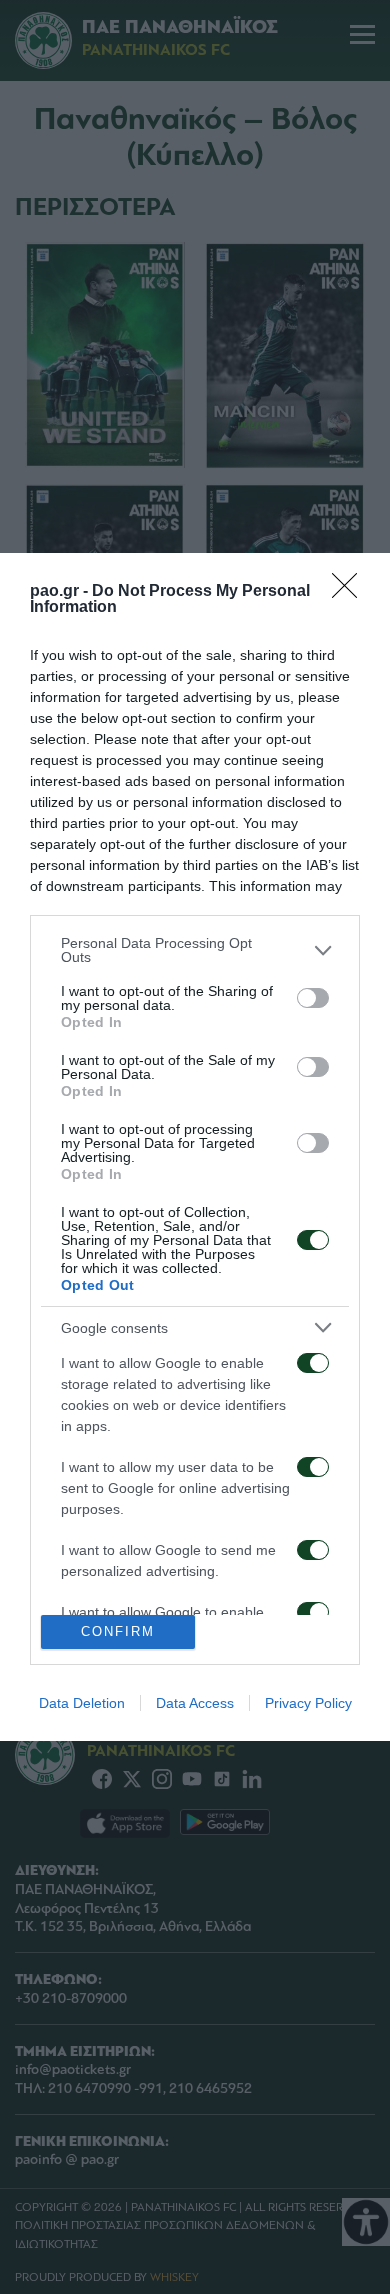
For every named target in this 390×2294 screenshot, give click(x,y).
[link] (351, 592)
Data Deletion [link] (82, 1703)
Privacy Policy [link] (308, 1703)
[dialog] (195, 1146)
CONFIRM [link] (118, 1631)
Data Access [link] (195, 1703)
